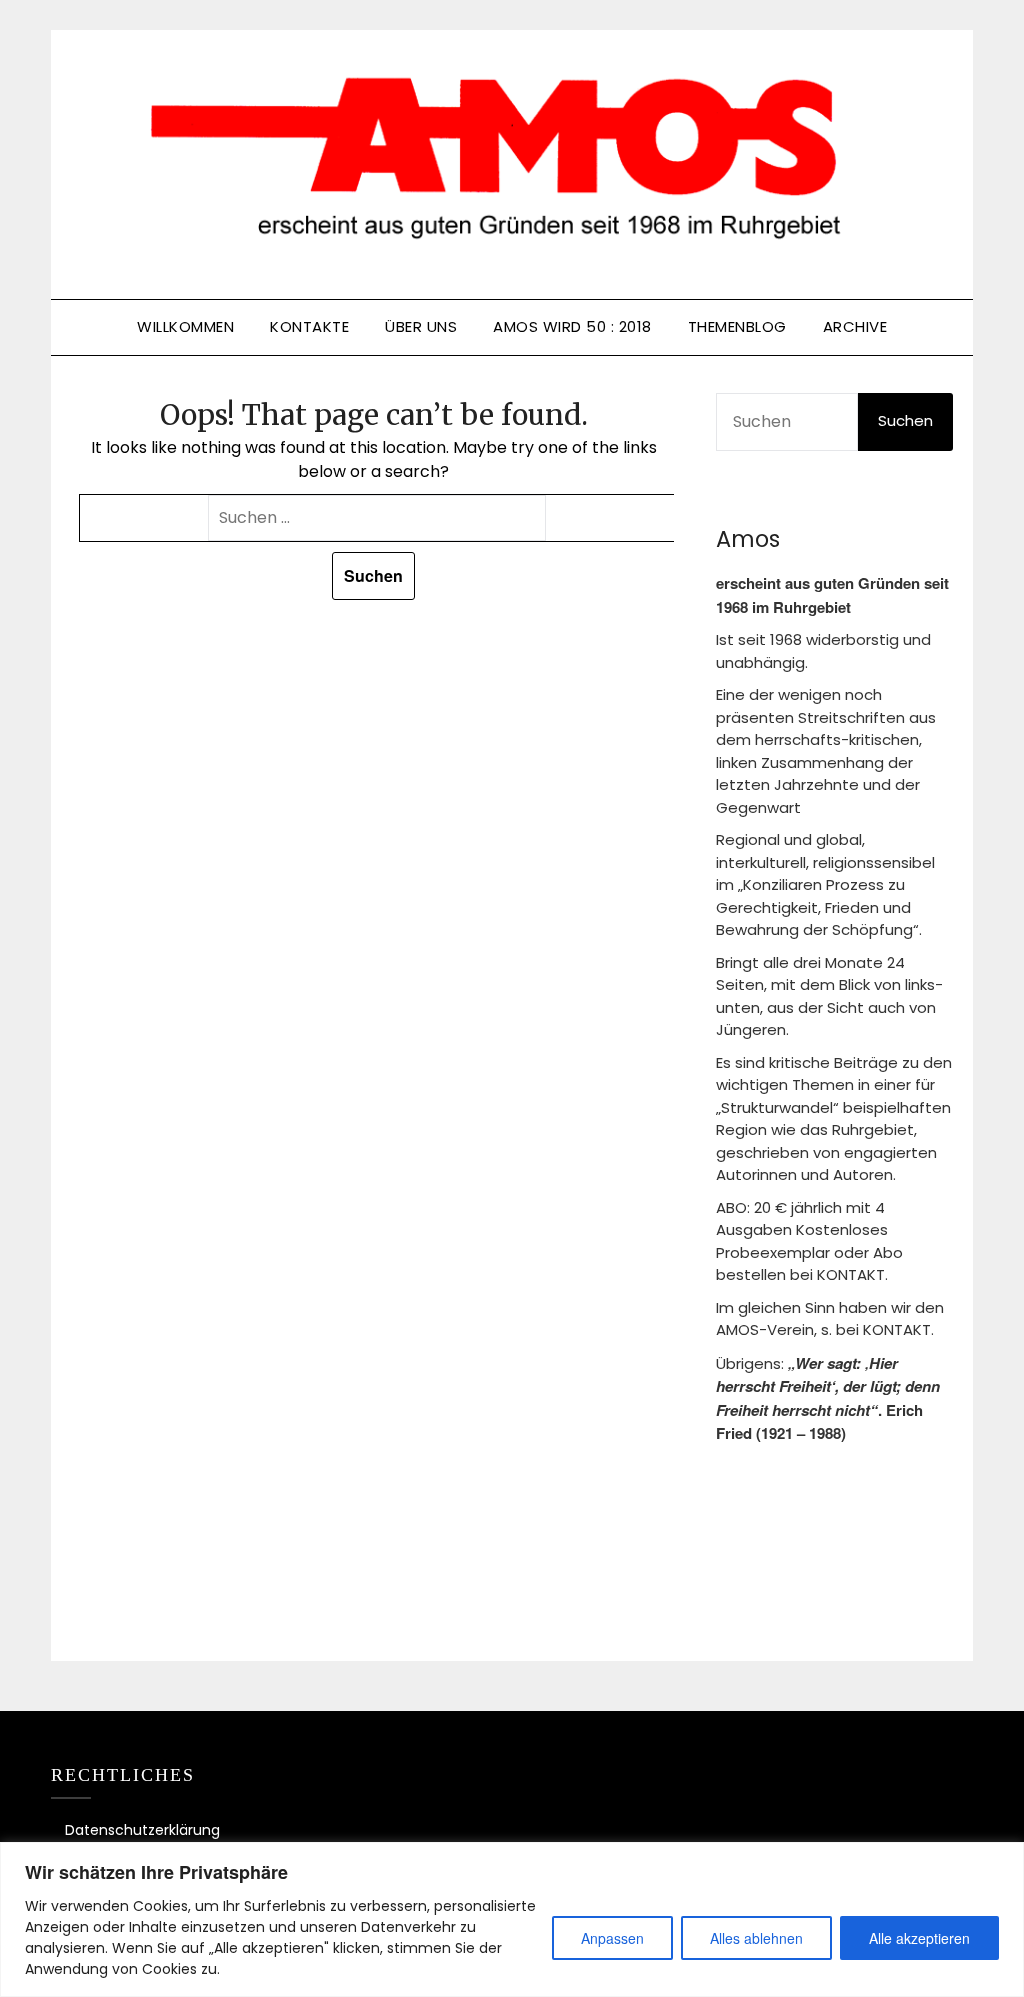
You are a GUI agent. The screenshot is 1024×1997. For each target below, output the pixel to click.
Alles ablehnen (756, 1938)
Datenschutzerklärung (142, 1830)
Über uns (421, 326)
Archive (855, 326)
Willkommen (185, 326)
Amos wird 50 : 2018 (572, 326)
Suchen (905, 420)
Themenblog (737, 326)
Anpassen (612, 1938)
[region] (512, 1919)
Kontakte (309, 326)
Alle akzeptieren (919, 1938)
